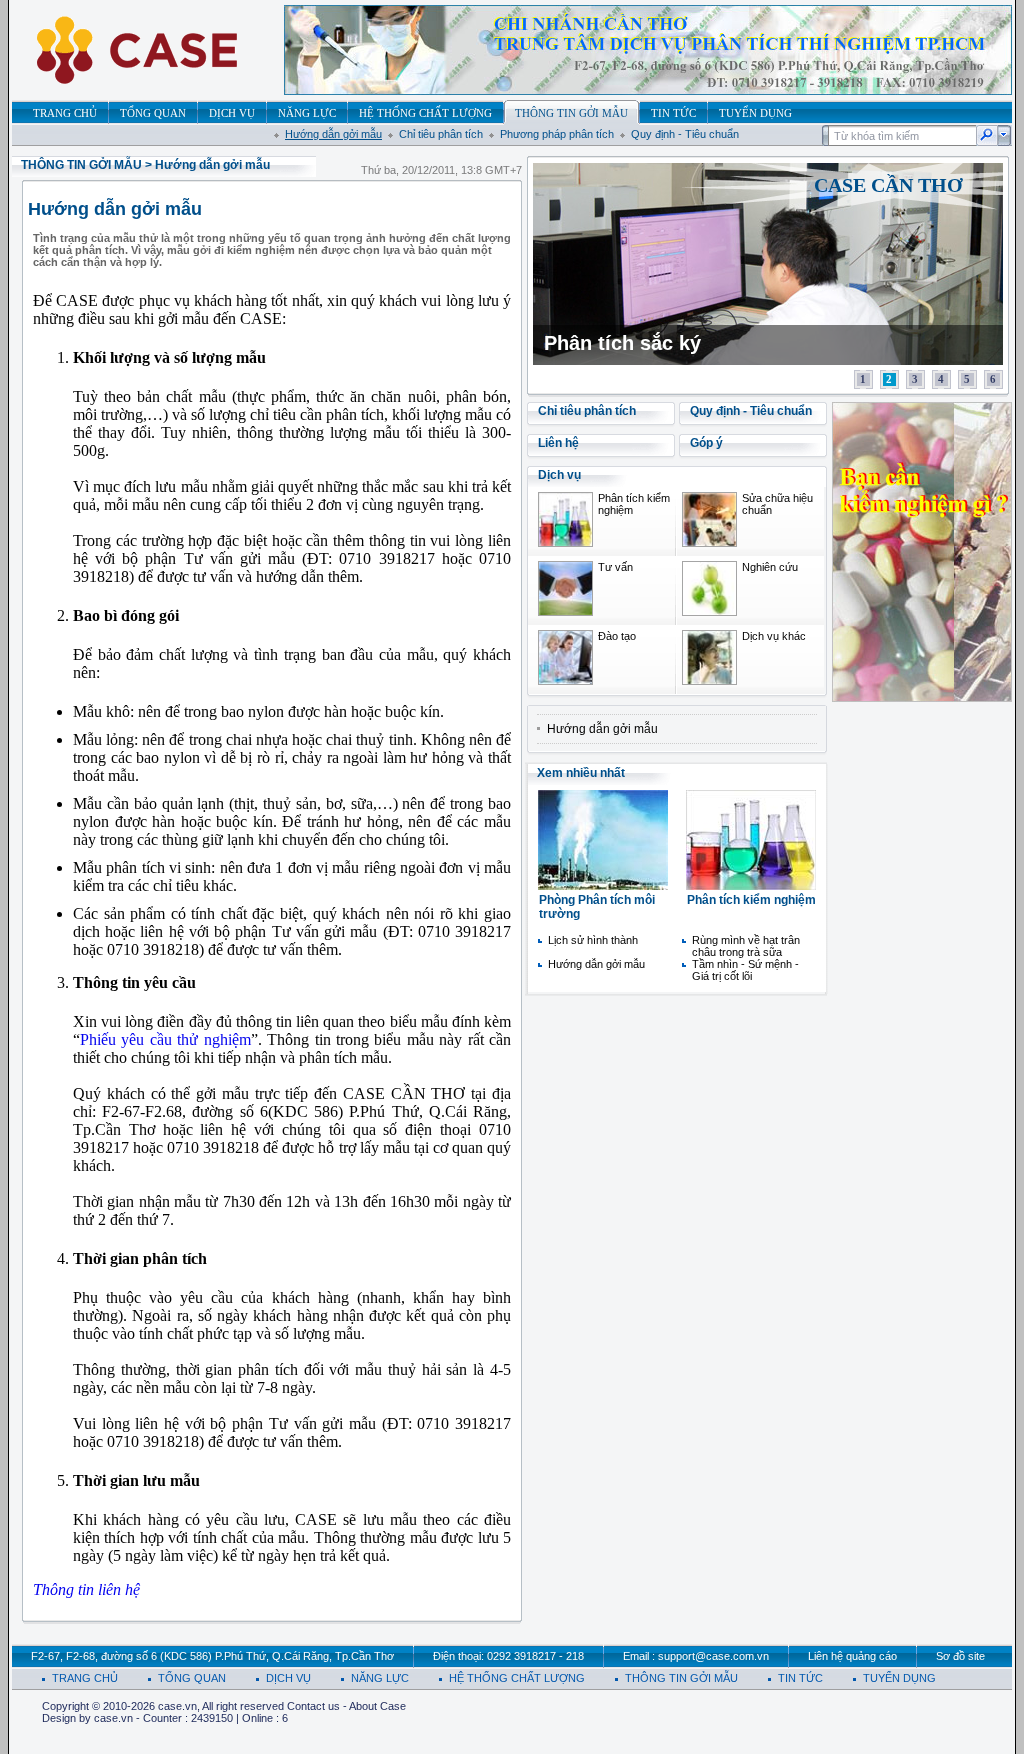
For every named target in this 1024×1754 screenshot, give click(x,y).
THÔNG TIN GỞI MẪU (81, 165)
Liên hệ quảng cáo (852, 1656)
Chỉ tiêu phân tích (441, 134)
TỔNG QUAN (192, 1678)
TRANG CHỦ (85, 1678)
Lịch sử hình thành (593, 940)
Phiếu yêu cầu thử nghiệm (165, 1039)
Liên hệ (558, 443)
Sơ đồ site (960, 1656)
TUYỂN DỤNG (899, 1678)
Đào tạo (617, 636)
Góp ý (706, 443)
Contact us (313, 1706)
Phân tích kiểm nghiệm (751, 900)
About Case (377, 1706)
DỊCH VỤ (288, 1678)
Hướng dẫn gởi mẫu (333, 134)
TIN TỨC (800, 1678)
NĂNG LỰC (380, 1678)
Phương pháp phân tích (557, 134)
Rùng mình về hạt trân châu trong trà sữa (746, 946)
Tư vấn (615, 567)
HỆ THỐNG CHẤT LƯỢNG (517, 1678)
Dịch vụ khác (774, 636)
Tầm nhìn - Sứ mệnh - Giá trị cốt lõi (745, 970)
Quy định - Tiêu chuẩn (685, 134)
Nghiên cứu (770, 567)
